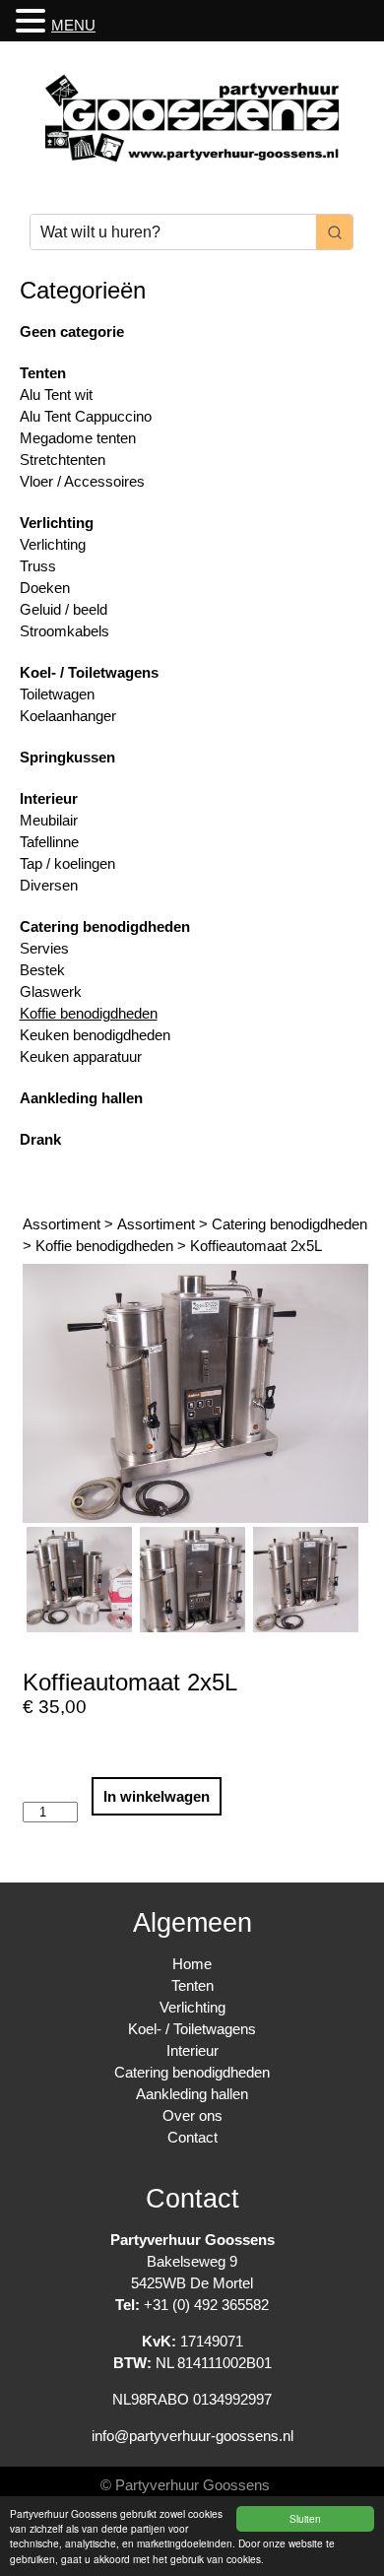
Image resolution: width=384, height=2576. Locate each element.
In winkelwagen (157, 1796)
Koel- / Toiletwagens (89, 672)
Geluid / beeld (64, 609)
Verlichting (57, 523)
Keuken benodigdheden (95, 1035)
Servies (44, 948)
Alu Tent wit (56, 395)
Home (192, 1964)
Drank (40, 1139)
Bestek (42, 970)
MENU (73, 25)
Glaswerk (51, 991)
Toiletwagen (57, 694)
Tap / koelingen (67, 863)
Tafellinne (49, 842)
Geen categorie (72, 331)
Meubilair (49, 820)
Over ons (192, 2115)
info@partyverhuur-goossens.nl (192, 2436)
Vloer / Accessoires (82, 481)
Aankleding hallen (81, 1098)
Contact (192, 2137)
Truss (38, 566)
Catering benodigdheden (105, 926)
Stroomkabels (64, 631)
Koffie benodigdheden (89, 1013)
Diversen (49, 885)
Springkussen (67, 757)
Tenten (43, 373)
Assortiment (62, 1224)
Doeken (45, 588)
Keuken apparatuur (81, 1057)
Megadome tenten (78, 438)
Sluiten (305, 2518)
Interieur (49, 798)
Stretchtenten (63, 460)
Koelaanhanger (68, 716)
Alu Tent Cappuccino (86, 416)
